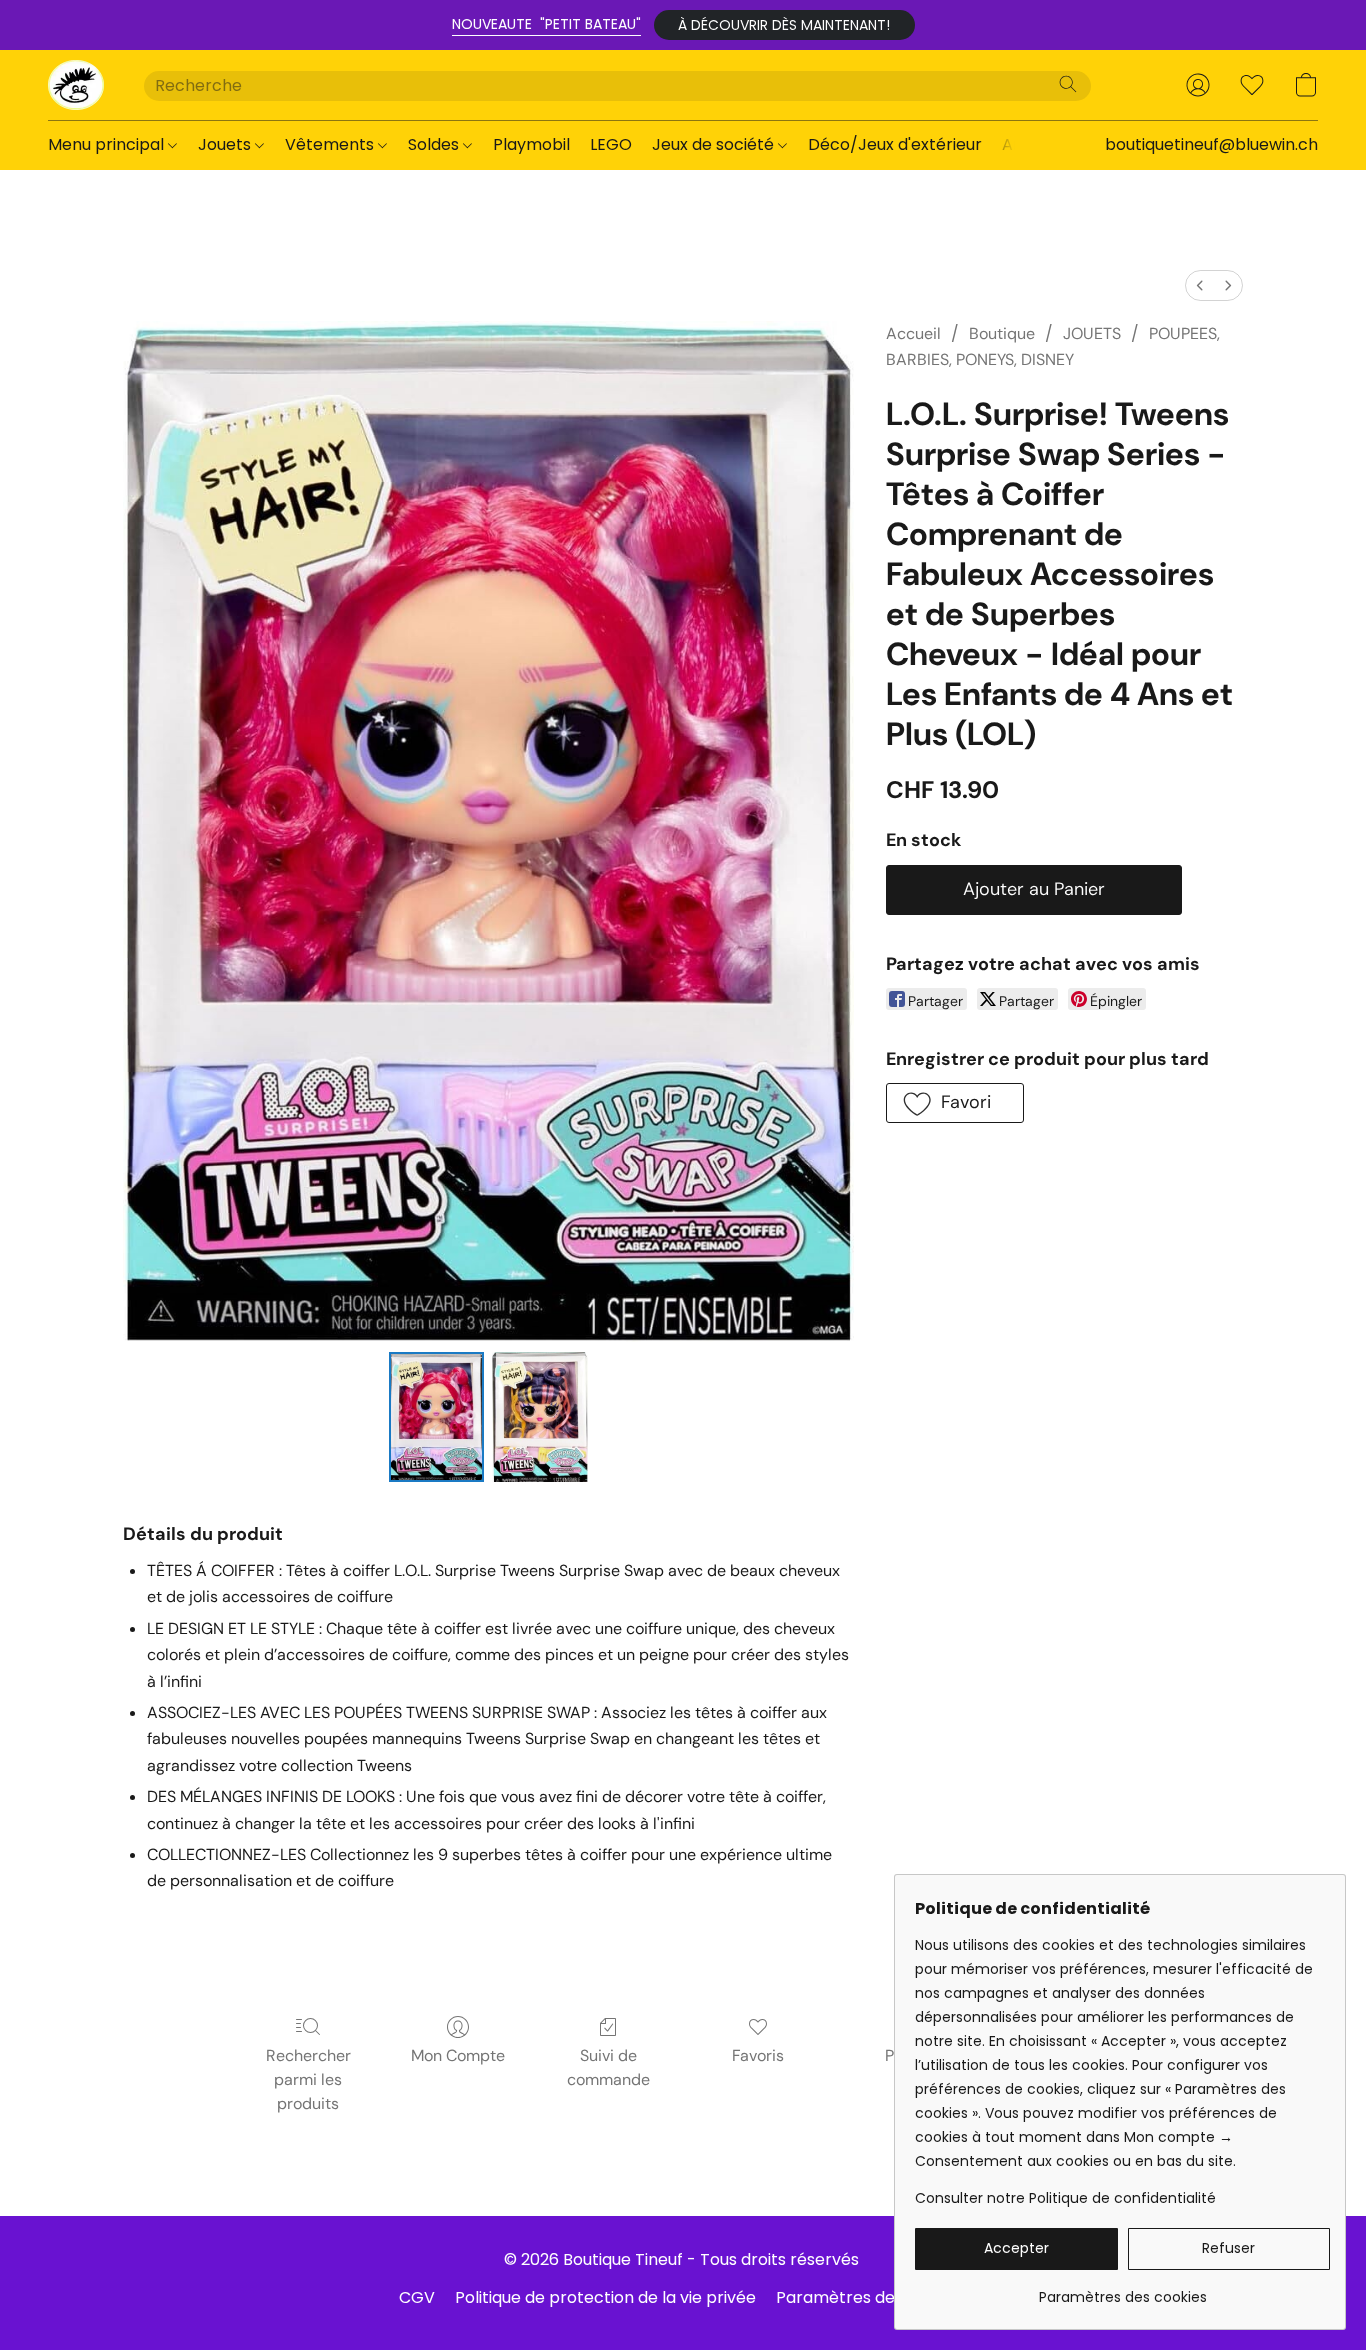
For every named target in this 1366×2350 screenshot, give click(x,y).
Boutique (1002, 333)
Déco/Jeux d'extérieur (895, 144)
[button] (784, 25)
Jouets (226, 144)
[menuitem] (1200, 285)
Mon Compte (458, 2055)
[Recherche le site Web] (1068, 84)
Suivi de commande (608, 2067)
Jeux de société (715, 144)
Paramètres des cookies (871, 2297)
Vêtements (331, 144)
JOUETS (1092, 333)
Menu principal (108, 144)
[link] (1122, 2289)
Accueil (913, 333)
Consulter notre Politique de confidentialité (1065, 2198)
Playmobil (531, 144)
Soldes (435, 144)
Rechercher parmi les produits (308, 2079)
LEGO (611, 144)
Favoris (758, 2055)
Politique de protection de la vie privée (605, 2297)
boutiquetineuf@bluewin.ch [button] (1211, 144)
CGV (417, 2297)
